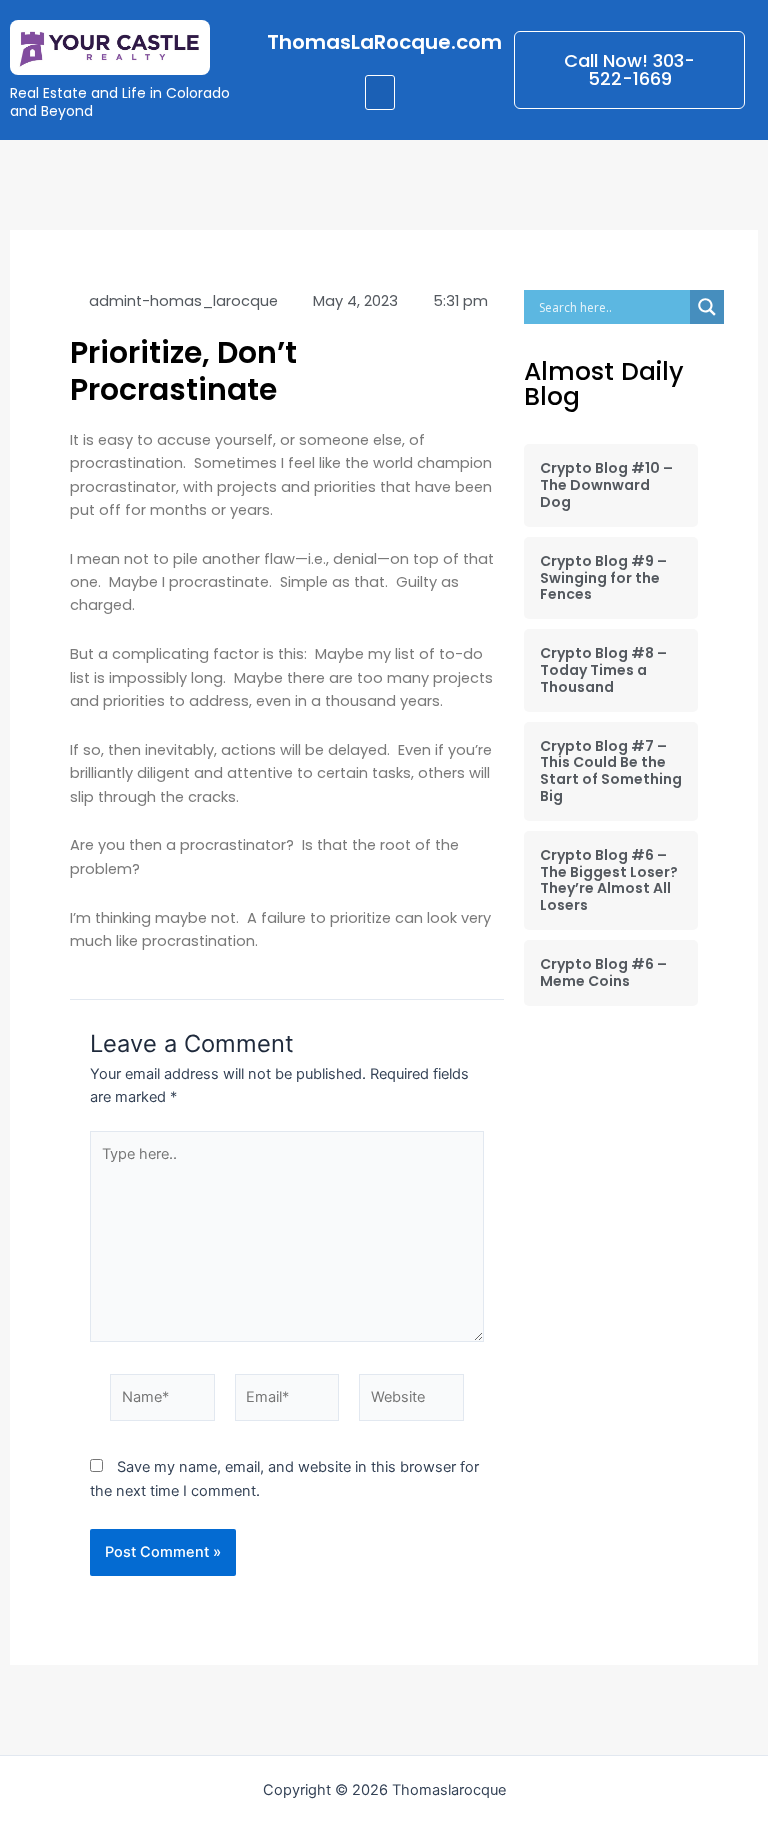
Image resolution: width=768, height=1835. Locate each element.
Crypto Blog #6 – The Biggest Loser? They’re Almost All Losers (609, 880)
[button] (380, 92)
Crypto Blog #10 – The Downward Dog (606, 485)
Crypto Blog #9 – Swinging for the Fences (603, 578)
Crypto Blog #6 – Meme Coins (603, 972)
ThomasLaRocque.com (384, 42)
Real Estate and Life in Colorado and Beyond (120, 102)
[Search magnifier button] (707, 307)
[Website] (411, 1401)
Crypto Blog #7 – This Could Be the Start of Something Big (611, 771)
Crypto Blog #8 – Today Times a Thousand (603, 670)
